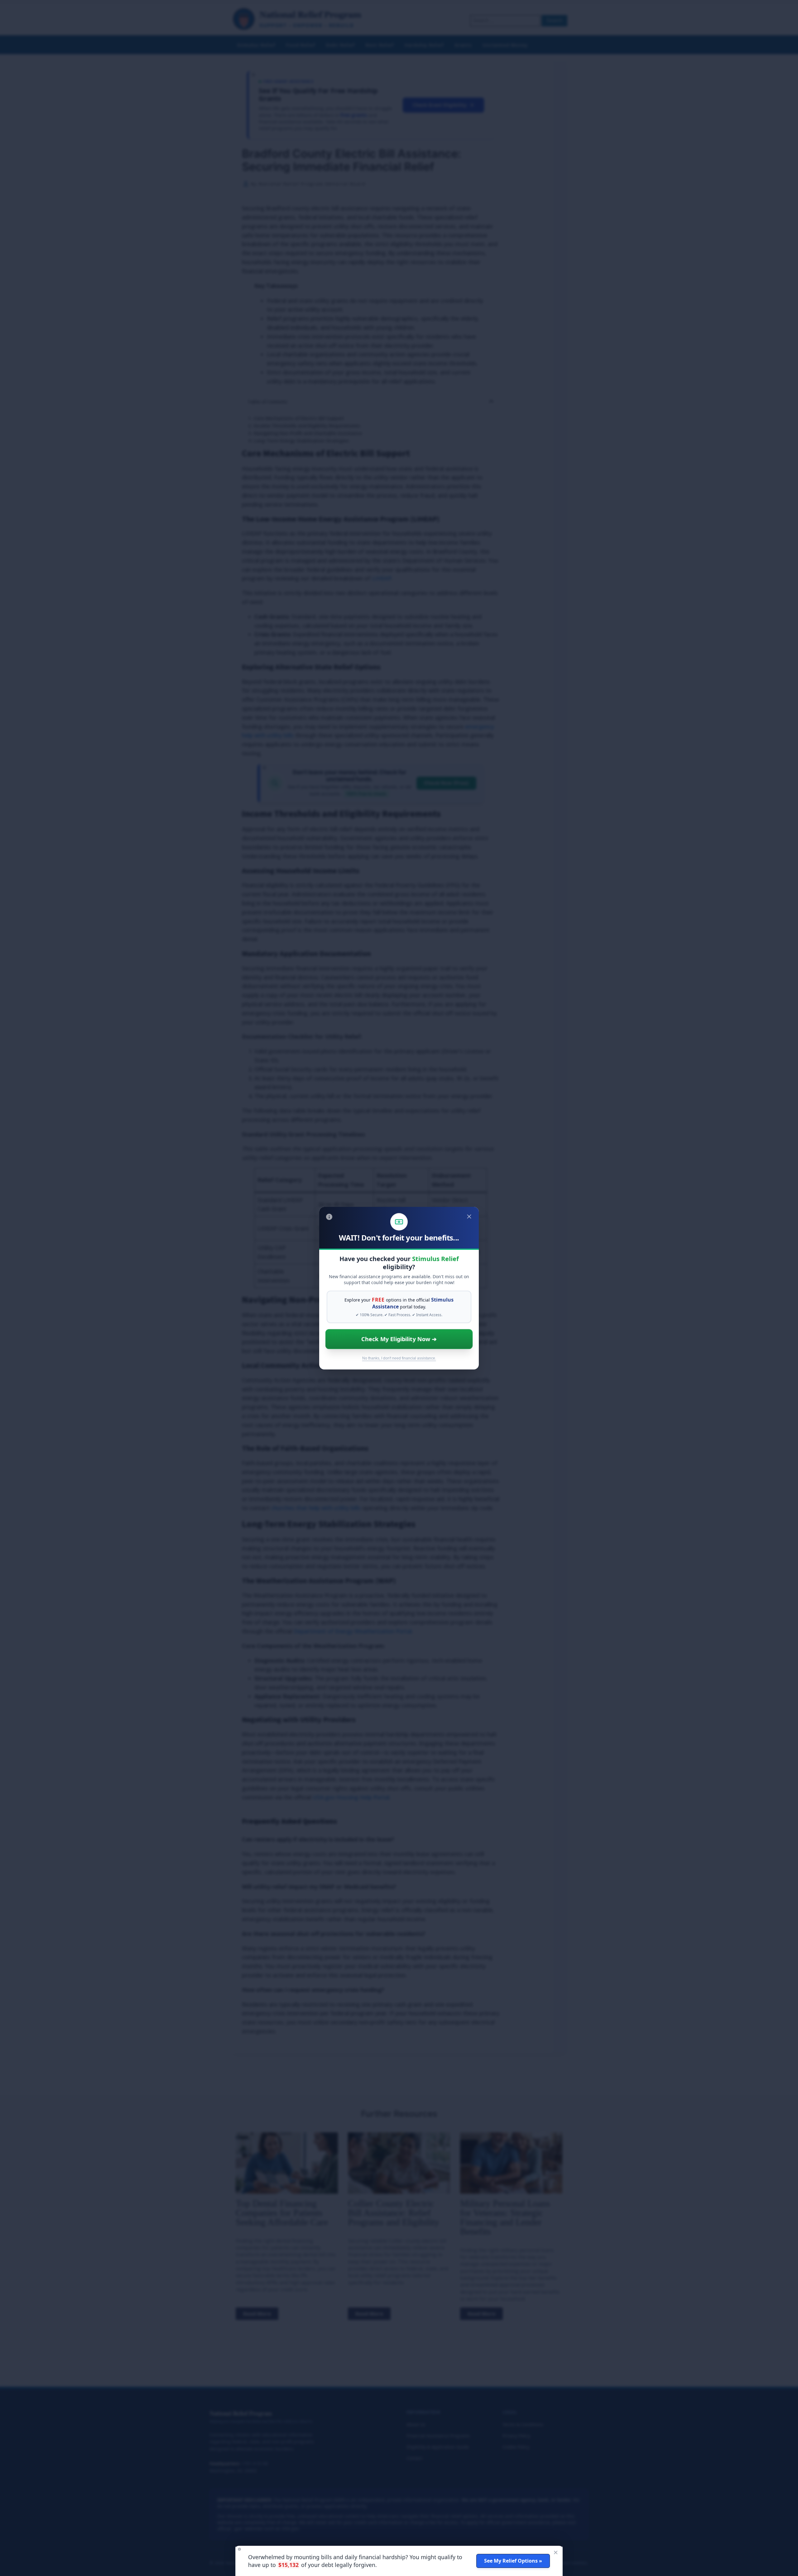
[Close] (469, 1217)
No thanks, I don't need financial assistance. (399, 1358)
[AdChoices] (329, 1217)
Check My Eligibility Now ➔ (399, 1339)
